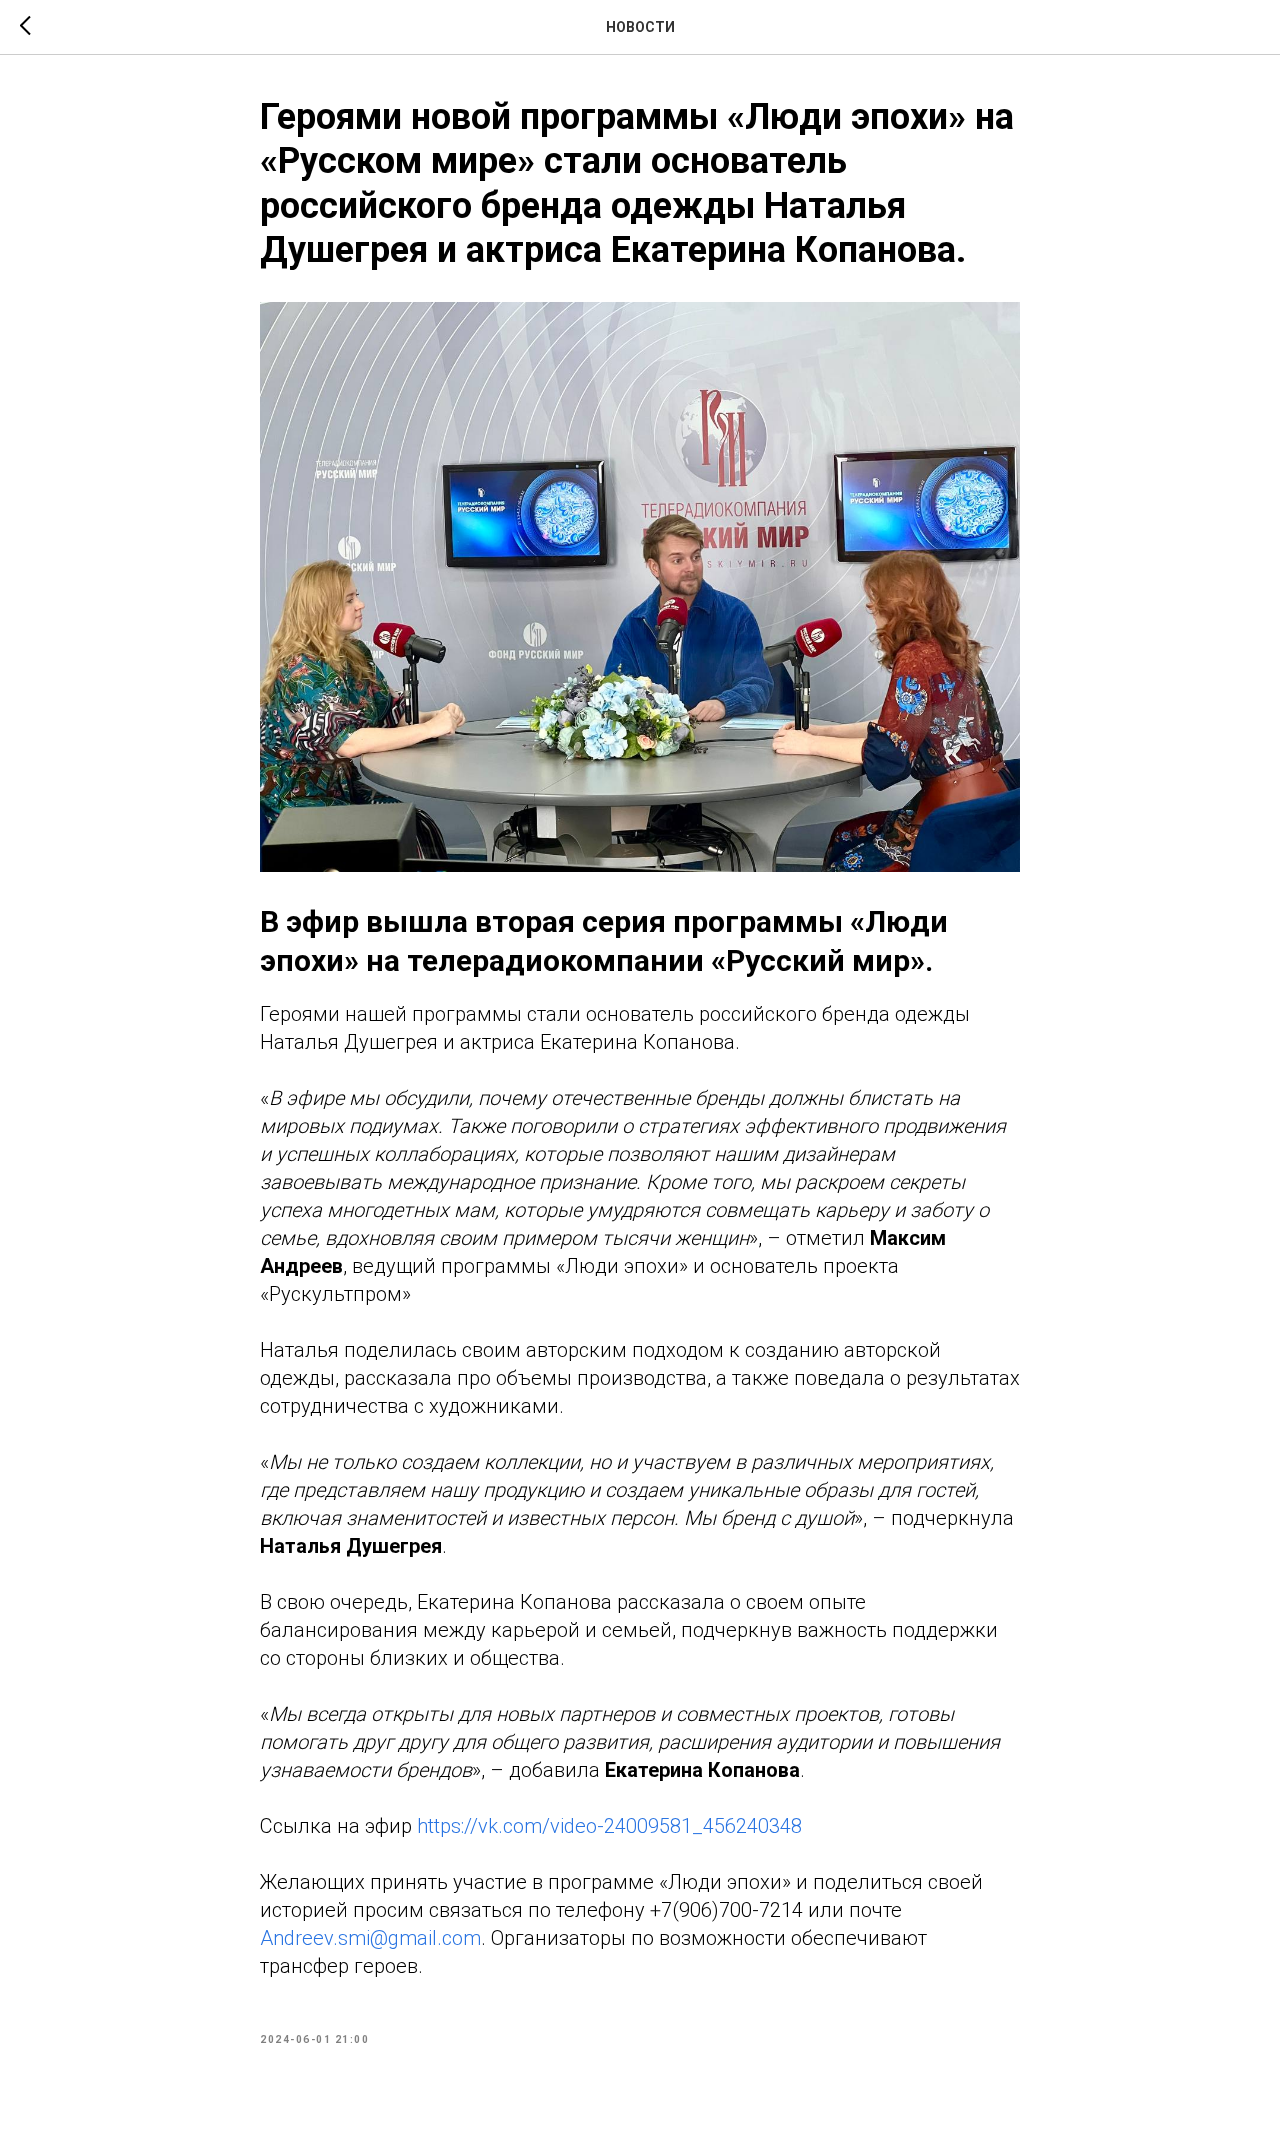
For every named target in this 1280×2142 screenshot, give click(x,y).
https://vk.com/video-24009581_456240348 (609, 1826)
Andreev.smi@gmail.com (370, 1938)
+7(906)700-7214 (726, 1910)
